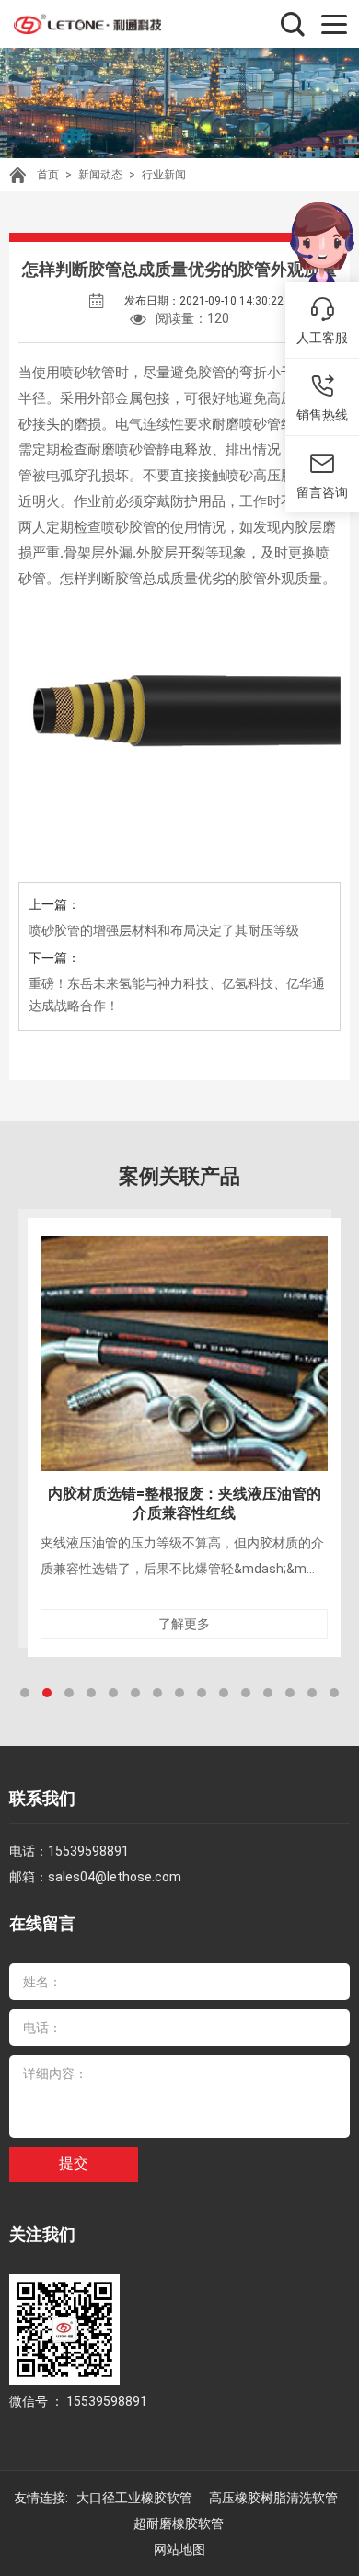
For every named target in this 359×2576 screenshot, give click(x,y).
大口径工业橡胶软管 (136, 2498)
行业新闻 (164, 175)
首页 (48, 175)
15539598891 (88, 1851)
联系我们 (42, 1798)
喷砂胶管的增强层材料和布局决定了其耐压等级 (164, 930)
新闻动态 (100, 175)
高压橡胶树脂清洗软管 (275, 2498)
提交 (74, 2163)
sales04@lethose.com (115, 1877)
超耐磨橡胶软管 (180, 2524)
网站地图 (179, 2549)
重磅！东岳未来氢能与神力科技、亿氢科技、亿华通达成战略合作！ (177, 995)
